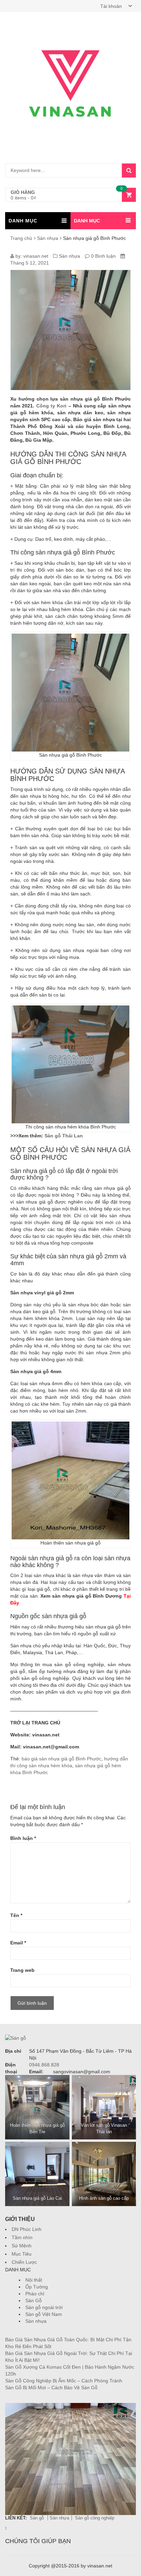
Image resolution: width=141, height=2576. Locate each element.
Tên (16, 1915)
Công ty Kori (52, 406)
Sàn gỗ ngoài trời (44, 2307)
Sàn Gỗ (34, 2300)
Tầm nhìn (22, 2237)
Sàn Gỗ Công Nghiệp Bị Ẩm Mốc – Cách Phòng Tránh (64, 2381)
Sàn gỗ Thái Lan (63, 1136)
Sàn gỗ (37, 2518)
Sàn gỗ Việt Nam (44, 2314)
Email (18, 1943)
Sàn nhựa (48, 238)
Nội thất (34, 2280)
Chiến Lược (24, 2262)
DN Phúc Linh (27, 2229)
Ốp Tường (37, 2287)
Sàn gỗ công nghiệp (95, 2518)
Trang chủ (21, 238)
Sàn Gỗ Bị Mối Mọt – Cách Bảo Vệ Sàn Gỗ (51, 2388)
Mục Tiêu (22, 2254)
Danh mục (87, 221)
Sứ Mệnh (22, 2246)
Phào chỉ (35, 2294)
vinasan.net (36, 256)
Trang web (22, 1970)
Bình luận (23, 1838)
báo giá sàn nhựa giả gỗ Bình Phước (61, 1759)
